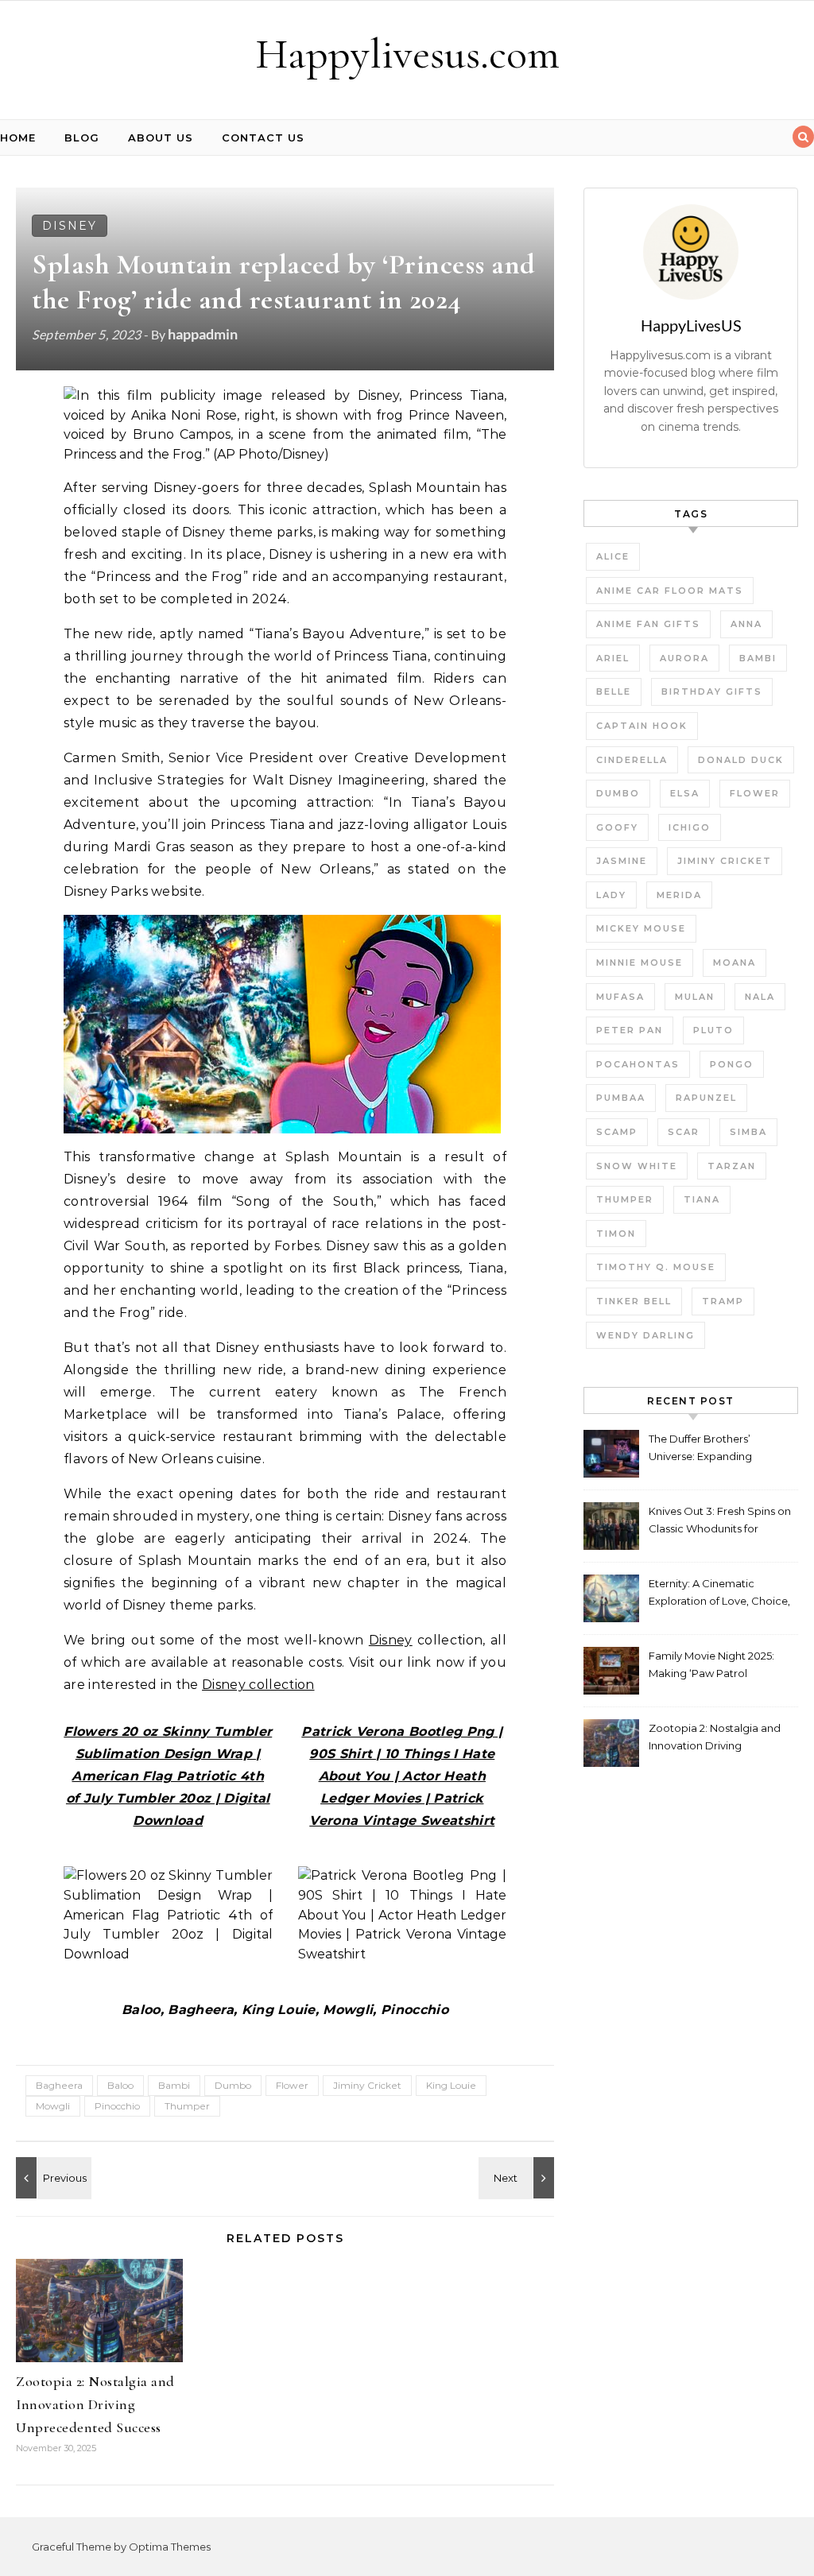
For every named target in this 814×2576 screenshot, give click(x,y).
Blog (82, 138)
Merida (679, 895)
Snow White (637, 1166)
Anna (746, 624)
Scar (684, 1132)
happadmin (203, 334)
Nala (760, 997)
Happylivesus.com (407, 54)
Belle (614, 691)
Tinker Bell (634, 1301)
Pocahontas (638, 1064)
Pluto (713, 1030)
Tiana (702, 1199)
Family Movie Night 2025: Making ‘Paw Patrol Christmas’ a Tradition (711, 1666)
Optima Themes (170, 2547)
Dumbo (233, 2085)
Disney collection (258, 1685)
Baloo (120, 2085)
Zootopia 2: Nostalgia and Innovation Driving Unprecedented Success (95, 2404)
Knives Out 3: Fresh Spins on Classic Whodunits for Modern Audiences (720, 1522)
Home (18, 138)
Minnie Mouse (640, 963)
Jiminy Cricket (367, 2085)
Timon (616, 1234)
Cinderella (632, 760)
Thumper (187, 2106)
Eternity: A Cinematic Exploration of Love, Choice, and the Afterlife (719, 1594)
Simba (748, 1132)
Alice (613, 556)
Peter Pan (630, 1030)
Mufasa (620, 997)
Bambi (174, 2085)
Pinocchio (117, 2106)
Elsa (685, 793)
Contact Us (263, 138)
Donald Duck (741, 760)
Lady (611, 895)
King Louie (451, 2085)
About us (161, 138)
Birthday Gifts (712, 691)
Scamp (617, 1132)
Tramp (723, 1301)
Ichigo (690, 827)
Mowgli (53, 2106)
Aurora (684, 658)
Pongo (732, 1064)
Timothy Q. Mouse (656, 1267)
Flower (292, 2085)
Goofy (617, 827)
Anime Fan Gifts (648, 624)
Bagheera (59, 2085)
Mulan (695, 997)
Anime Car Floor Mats (670, 591)
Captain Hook (642, 726)
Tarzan (732, 1166)
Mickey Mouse (641, 928)
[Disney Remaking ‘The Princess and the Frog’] (52, 2178)
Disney (70, 226)
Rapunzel (706, 1098)
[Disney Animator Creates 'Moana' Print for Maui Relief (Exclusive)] (518, 2178)
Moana (735, 963)
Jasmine (622, 861)
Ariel (613, 658)
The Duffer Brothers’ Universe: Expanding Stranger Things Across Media (707, 1449)
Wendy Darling (645, 1335)
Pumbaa (621, 1098)
